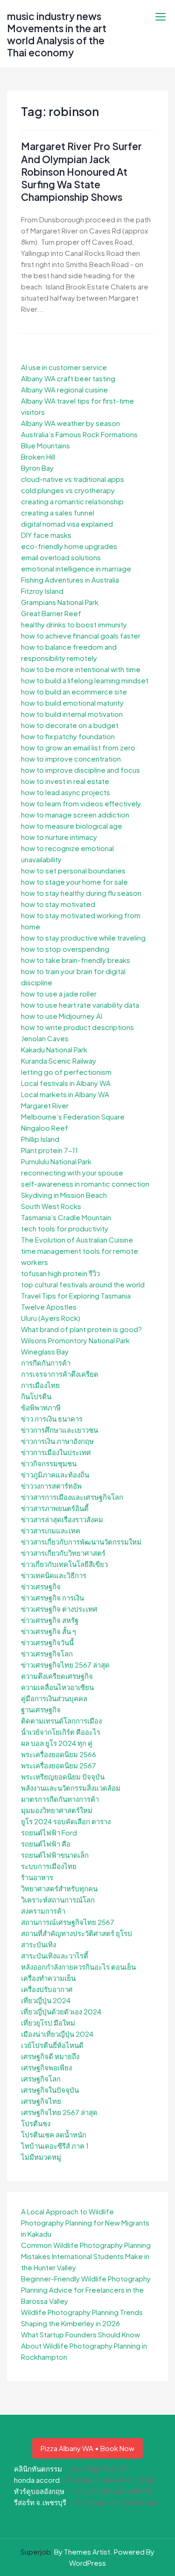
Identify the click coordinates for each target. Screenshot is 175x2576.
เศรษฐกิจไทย (41, 2101)
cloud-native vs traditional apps (73, 479)
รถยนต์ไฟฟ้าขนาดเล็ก (55, 1855)
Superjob (36, 2552)
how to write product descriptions (77, 1027)
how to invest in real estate (65, 781)
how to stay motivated (58, 904)
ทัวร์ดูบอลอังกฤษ (39, 2491)
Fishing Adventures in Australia (70, 580)
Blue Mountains (45, 445)
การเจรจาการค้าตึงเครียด (60, 1374)
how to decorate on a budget (70, 725)
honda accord (37, 2480)
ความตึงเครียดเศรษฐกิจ (57, 1676)
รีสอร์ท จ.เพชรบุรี (40, 2502)
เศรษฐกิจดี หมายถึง (50, 2056)
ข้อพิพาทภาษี (41, 1407)
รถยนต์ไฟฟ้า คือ (46, 1844)
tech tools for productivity (65, 1228)
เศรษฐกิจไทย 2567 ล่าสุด (59, 2112)
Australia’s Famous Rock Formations (79, 434)
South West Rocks (51, 1206)
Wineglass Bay (45, 1351)
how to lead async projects (66, 792)
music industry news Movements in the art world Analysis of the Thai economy (57, 34)
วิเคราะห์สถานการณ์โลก (58, 1899)
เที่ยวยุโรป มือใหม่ (48, 2023)
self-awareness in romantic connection (85, 1184)
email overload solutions (61, 557)
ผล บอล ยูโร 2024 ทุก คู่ (57, 1743)
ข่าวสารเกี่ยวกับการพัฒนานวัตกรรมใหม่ (81, 1542)
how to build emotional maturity (72, 703)
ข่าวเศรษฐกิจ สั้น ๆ (49, 1631)
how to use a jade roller (59, 993)
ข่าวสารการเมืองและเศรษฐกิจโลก (72, 1497)
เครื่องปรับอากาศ (47, 1989)
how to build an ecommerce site (74, 691)
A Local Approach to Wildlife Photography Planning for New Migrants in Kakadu (85, 2222)
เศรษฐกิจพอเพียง (46, 2067)
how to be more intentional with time (81, 669)
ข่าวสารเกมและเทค (51, 1530)
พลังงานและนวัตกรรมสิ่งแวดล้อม (71, 1788)
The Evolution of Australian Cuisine (77, 1240)
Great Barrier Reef (51, 613)
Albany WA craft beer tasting (68, 378)
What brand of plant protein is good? (81, 1329)
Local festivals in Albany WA (66, 1083)
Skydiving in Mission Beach (64, 1195)
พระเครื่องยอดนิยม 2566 (59, 1754)
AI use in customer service (64, 367)
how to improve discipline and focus (80, 770)
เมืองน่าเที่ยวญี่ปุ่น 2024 (57, 2034)
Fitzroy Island (42, 591)
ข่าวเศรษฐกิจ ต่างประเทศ (59, 1609)
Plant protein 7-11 (49, 1150)
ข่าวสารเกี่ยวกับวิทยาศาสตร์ (63, 1553)
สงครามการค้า (43, 1911)
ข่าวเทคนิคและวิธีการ (54, 1575)
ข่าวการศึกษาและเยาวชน (59, 1430)
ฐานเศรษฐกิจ (41, 1709)
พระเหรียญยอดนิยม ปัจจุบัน (63, 1776)
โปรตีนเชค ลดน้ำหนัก (54, 2134)
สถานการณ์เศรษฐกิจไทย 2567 (68, 1922)
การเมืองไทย (40, 1385)
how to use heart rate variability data (80, 1005)
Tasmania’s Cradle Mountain (66, 1217)
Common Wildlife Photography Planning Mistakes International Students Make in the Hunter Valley (86, 2256)
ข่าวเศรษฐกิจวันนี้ (47, 1642)
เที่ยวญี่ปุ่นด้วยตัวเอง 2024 (61, 2011)
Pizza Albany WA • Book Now (87, 2448)
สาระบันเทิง (38, 1944)
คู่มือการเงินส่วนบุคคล (54, 1698)
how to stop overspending (65, 949)
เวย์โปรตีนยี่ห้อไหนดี (52, 2045)
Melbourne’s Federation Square (73, 1116)
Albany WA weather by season (70, 423)
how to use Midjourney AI (62, 1016)
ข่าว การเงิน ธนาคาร (52, 1419)
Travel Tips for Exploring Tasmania (76, 1295)
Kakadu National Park (54, 1049)
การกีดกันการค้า (46, 1363)
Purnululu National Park (56, 1161)
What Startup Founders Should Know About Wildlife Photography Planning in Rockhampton (84, 2346)
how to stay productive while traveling (83, 938)
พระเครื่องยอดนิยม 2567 (59, 1765)
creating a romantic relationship (72, 501)
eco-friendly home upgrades (69, 546)
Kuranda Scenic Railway (59, 1061)
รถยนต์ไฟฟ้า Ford (49, 1832)
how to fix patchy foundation (68, 736)
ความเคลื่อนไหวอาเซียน (57, 1687)
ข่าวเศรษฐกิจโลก (47, 1653)
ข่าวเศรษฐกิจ (41, 1586)
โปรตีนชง (36, 2123)
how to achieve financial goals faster (81, 635)
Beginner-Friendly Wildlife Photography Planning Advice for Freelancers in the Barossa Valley (86, 2290)
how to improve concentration (71, 759)
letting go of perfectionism (66, 1072)
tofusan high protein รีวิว (60, 1273)
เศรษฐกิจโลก (41, 2078)
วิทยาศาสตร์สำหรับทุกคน (59, 1888)
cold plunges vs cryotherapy (68, 490)
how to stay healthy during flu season (81, 893)
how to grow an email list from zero (78, 747)
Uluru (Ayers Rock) (51, 1318)
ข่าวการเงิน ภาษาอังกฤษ (57, 1441)
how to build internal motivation (72, 714)
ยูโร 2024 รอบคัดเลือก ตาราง (66, 1821)
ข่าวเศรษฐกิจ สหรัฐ (50, 1620)
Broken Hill (38, 457)
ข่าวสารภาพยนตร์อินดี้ (55, 1508)
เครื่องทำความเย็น (48, 1978)
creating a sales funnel (58, 512)
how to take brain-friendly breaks (76, 960)
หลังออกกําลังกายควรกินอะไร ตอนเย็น (78, 1967)
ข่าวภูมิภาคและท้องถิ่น (55, 1474)
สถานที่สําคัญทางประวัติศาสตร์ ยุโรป (77, 1933)
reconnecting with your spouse (72, 1172)
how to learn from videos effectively (81, 803)
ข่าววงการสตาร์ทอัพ (51, 1486)
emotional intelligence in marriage (76, 568)
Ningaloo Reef (45, 1128)
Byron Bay (37, 468)
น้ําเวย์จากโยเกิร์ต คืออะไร (61, 1732)
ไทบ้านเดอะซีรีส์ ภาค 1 (55, 2146)
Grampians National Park (60, 602)
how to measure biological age (72, 826)
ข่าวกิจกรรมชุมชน (49, 1463)
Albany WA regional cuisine (64, 389)
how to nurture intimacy (59, 837)
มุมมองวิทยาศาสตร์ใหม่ (57, 1810)
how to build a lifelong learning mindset (85, 680)
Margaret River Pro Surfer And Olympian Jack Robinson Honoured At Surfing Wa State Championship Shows (81, 172)
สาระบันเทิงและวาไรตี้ (55, 1955)
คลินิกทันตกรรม (38, 2469)
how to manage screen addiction (75, 814)
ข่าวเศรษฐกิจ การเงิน (52, 1597)
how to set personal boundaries (73, 870)
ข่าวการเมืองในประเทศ (56, 1452)
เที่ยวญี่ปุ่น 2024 (46, 2000)
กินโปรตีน (36, 1396)
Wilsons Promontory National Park (75, 1340)
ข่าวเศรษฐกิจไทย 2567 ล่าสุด (65, 1665)
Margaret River (45, 1105)
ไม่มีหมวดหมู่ (41, 2157)
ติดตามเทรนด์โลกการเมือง (61, 1721)
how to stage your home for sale (74, 882)
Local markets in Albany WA (65, 1094)
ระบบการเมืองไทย (49, 1866)
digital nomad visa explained (67, 524)
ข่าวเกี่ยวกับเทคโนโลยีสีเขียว (64, 1564)
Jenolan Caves (45, 1038)
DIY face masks (46, 535)
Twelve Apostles (49, 1307)
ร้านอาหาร (37, 1877)
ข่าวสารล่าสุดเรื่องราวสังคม (62, 1519)
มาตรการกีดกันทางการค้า (60, 1799)
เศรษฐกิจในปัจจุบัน (50, 2090)
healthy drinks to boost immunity (74, 624)
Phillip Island (40, 1139)
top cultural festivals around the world (83, 1284)
